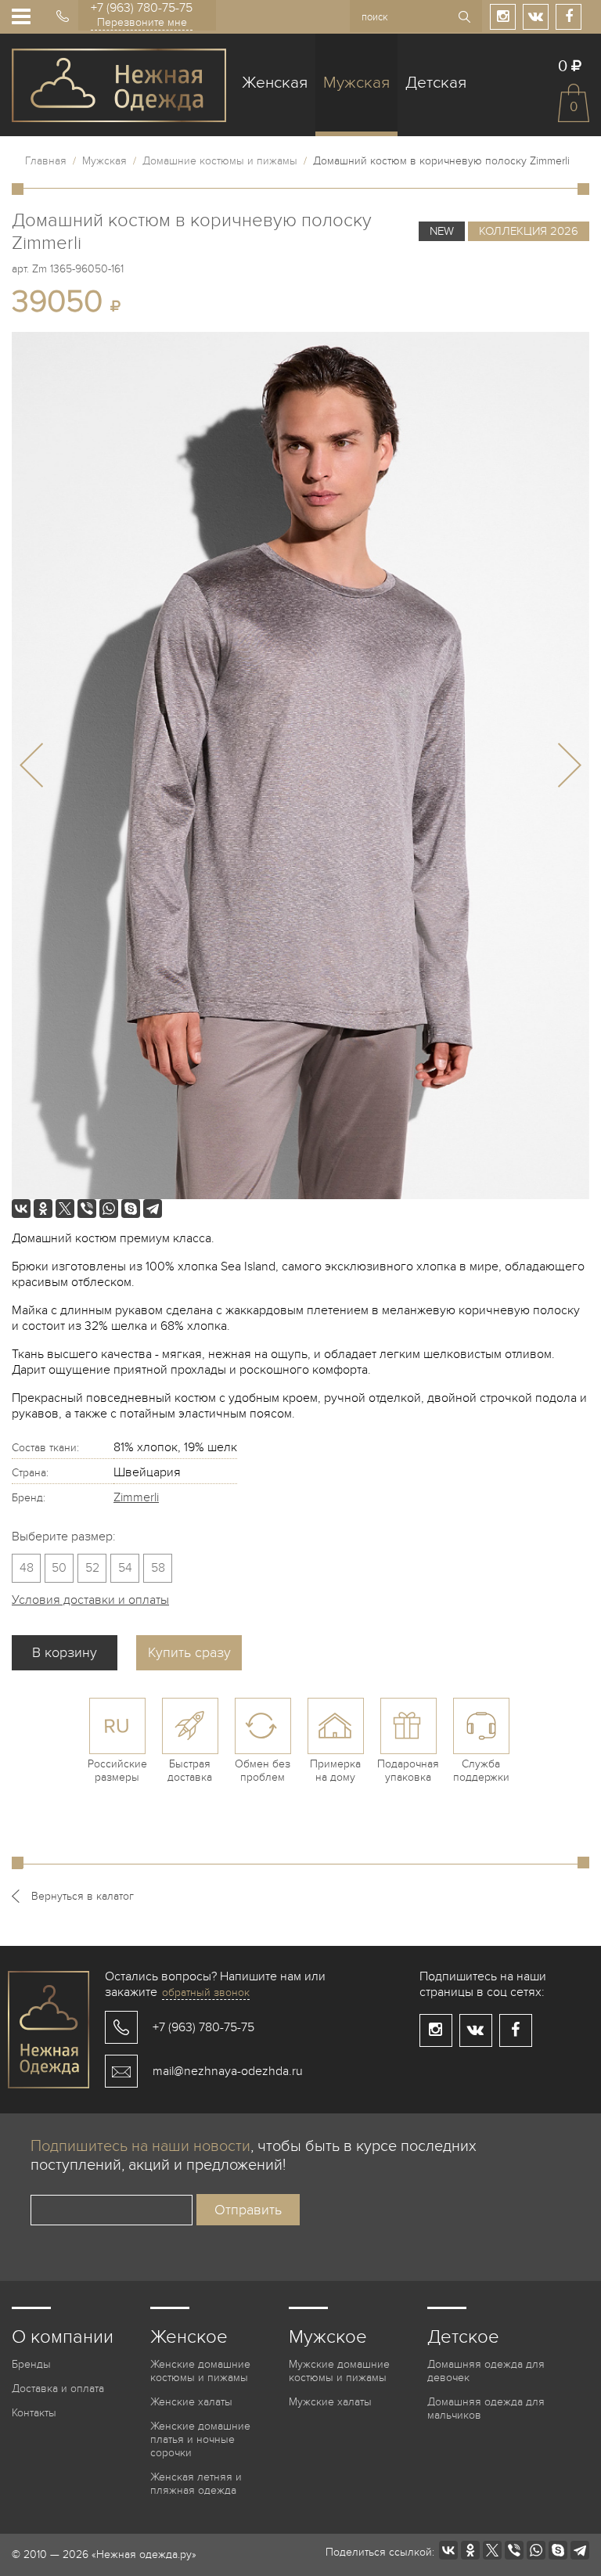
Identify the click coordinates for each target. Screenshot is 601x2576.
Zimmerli (136, 1497)
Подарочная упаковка (408, 1771)
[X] (65, 1209)
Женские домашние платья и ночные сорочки (200, 2439)
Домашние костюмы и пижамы (220, 161)
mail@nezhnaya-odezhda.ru (228, 2071)
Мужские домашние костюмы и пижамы (339, 2371)
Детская (436, 83)
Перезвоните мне (142, 22)
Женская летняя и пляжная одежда (196, 2484)
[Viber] (87, 1209)
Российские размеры (117, 1771)
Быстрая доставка (190, 1771)
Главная (46, 161)
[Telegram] (153, 1209)
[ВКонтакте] (21, 1209)
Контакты (34, 2413)
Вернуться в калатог (83, 1896)
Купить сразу (189, 1653)
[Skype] (131, 1209)
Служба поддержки (481, 1771)
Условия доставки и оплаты (90, 1600)
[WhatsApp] (109, 1209)
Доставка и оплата (58, 2389)
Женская (275, 83)
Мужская (356, 83)
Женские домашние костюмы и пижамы (200, 2371)
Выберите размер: (64, 1537)
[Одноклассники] (43, 1209)
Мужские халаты (330, 2402)
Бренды (31, 2364)
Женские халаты (191, 2402)
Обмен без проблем (263, 1771)
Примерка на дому (335, 1771)
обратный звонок (206, 1992)
